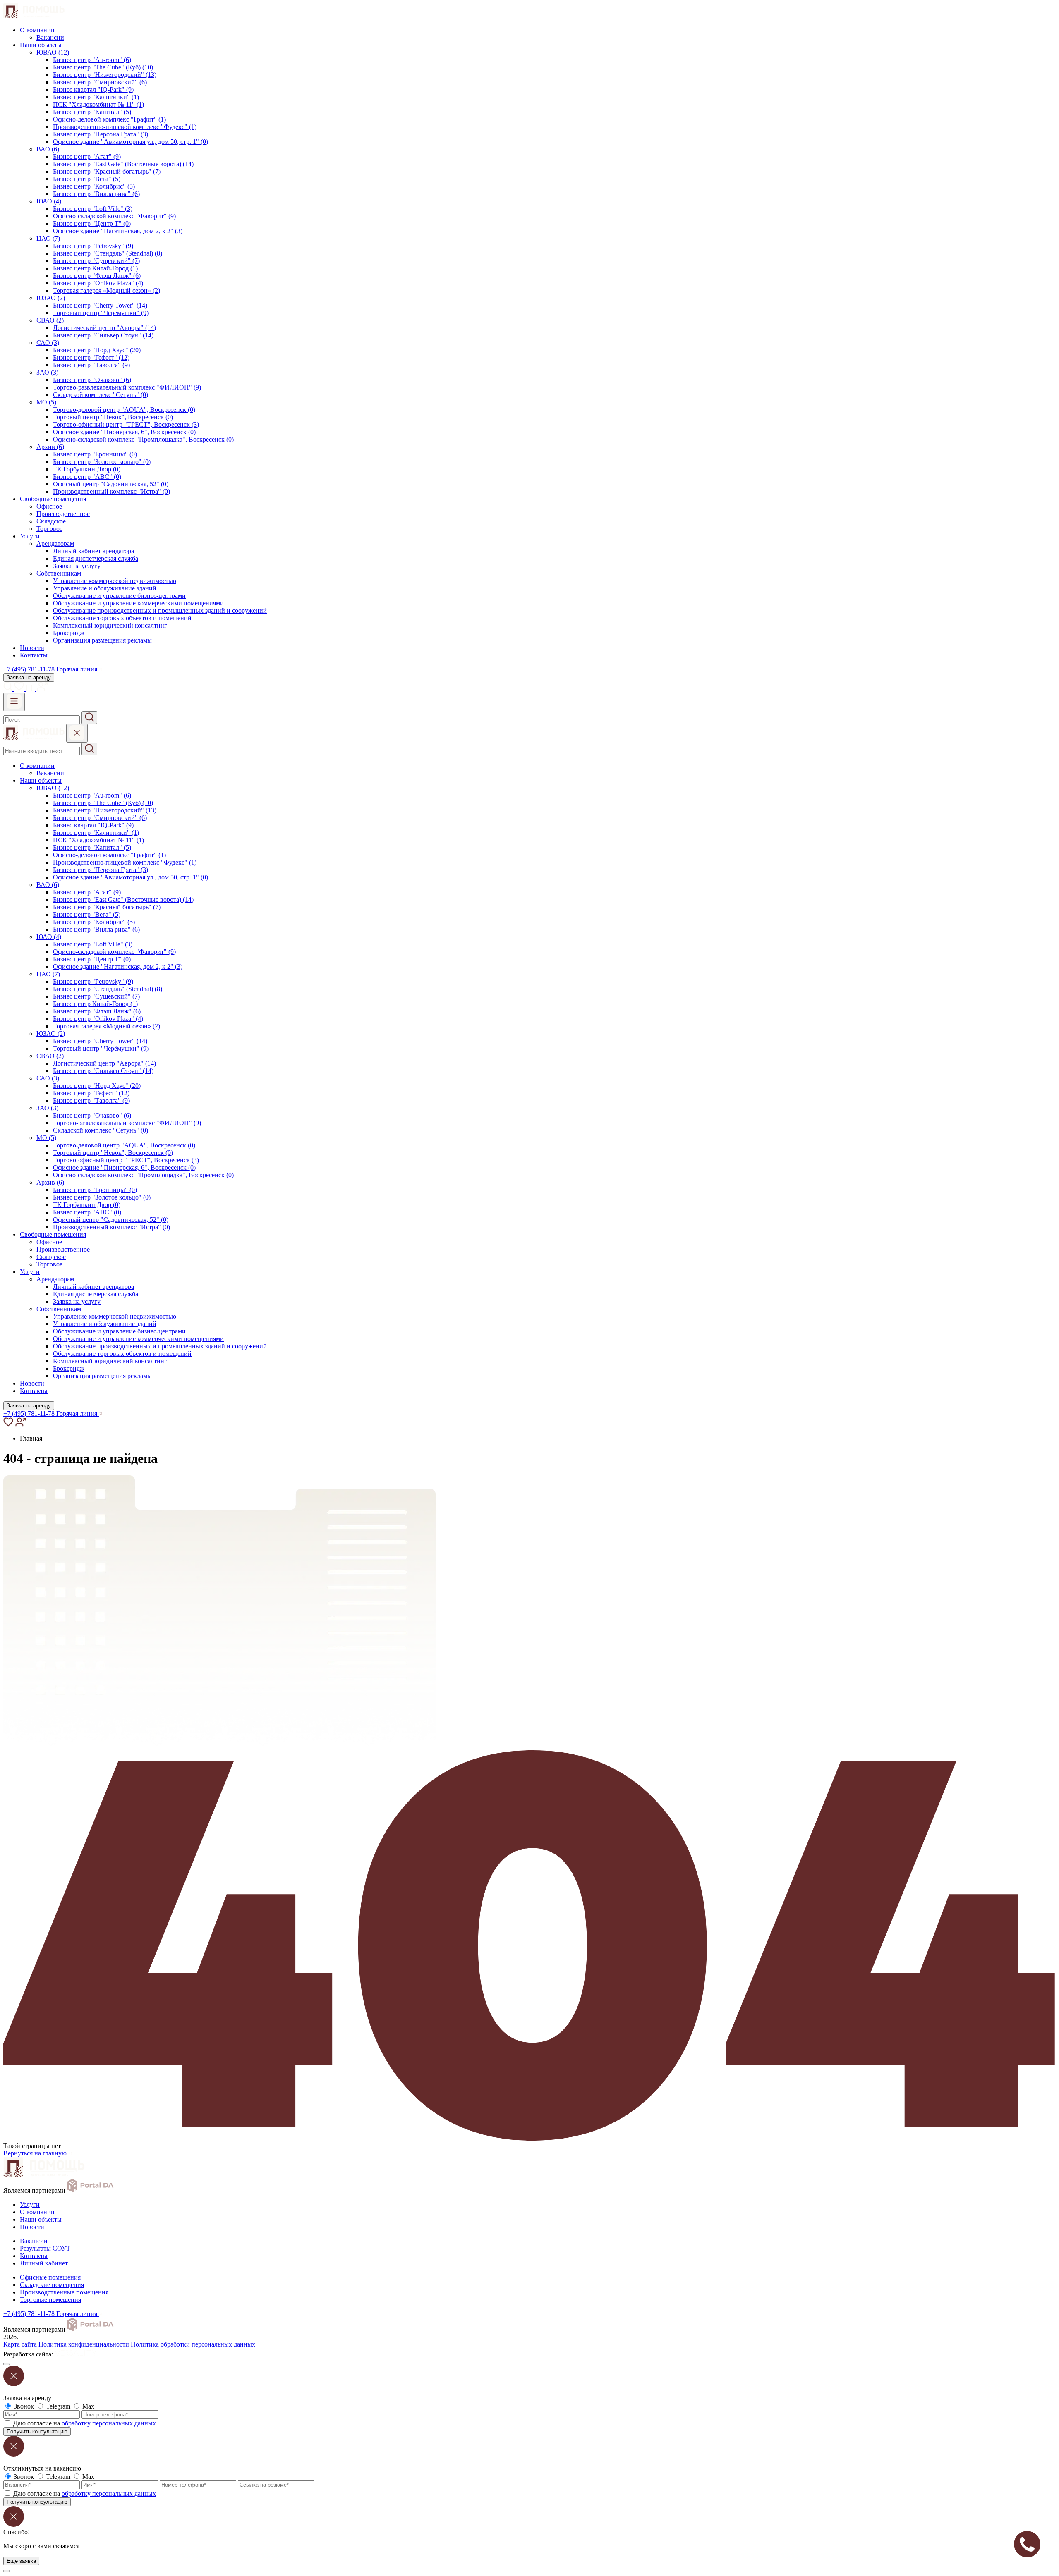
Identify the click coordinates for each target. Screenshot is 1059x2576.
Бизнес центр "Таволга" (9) (91, 365)
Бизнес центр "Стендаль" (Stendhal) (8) (108, 253)
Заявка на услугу (77, 566)
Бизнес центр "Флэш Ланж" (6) (97, 276)
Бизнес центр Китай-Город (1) (95, 268)
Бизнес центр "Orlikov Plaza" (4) (98, 283)
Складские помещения (52, 2285)
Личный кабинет (44, 2263)
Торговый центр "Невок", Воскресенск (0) (113, 417)
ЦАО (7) (48, 238)
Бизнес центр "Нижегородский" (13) (105, 75)
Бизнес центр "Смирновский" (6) (100, 82)
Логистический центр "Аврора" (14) (104, 328)
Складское (51, 521)
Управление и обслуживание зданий (105, 588)
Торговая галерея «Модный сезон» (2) (107, 290)
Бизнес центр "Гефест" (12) (91, 357)
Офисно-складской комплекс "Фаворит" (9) (114, 216)
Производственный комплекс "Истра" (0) (111, 491)
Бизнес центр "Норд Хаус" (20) (97, 350)
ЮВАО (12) (53, 52)
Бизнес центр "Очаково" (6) (92, 380)
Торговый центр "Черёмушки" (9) (101, 313)
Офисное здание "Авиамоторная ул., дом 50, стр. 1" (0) (131, 142)
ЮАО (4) (49, 201)
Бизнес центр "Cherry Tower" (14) (100, 305)
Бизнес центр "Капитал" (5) (92, 112)
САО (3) (48, 343)
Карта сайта (20, 2344)
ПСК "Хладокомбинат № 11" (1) (98, 104)
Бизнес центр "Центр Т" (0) (92, 223)
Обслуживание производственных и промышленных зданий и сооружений (160, 611)
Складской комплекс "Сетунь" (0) (101, 395)
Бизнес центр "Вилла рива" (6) (96, 194)
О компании (37, 30)
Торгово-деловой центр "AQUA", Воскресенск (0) (124, 410)
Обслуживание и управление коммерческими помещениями (138, 603)
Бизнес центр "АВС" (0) (87, 477)
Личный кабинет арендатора (93, 551)
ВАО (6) (48, 149)
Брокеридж (69, 633)
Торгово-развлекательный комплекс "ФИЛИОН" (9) (127, 387)
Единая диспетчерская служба (96, 558)
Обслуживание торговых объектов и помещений (122, 618)
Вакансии (50, 37)
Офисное (49, 506)
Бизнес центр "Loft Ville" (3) (93, 209)
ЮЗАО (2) (51, 298)
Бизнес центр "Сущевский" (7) (96, 261)
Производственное (63, 514)
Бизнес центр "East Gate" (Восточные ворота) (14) (123, 164)
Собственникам (59, 573)
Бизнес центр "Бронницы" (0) (95, 454)
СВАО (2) (50, 320)
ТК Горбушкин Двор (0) (87, 469)
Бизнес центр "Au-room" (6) (92, 60)
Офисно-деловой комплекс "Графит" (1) (109, 119)
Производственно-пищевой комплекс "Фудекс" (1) (125, 127)
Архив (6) (50, 447)
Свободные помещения (53, 499)
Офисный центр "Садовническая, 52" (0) (111, 484)
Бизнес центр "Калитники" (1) (96, 97)
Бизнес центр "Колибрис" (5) (94, 186)
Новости (32, 648)
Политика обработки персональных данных (193, 2344)
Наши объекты (41, 45)
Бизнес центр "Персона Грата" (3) (101, 134)
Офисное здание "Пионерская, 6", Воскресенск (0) (124, 432)
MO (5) (46, 402)
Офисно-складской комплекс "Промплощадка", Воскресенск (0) (143, 439)
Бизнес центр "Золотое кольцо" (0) (102, 462)
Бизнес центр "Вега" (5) (87, 179)
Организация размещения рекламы (102, 640)
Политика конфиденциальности (84, 2344)
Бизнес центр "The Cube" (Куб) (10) (103, 67)
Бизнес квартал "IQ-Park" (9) (93, 90)
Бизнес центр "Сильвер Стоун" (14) (103, 335)
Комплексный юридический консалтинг (110, 625)
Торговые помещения (50, 2300)
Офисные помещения (50, 2277)
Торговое (49, 529)
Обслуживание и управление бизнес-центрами (119, 596)
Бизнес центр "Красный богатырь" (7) (107, 171)
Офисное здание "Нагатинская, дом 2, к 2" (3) (118, 231)
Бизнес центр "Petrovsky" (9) (93, 246)
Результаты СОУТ (45, 2248)
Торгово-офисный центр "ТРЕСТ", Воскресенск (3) (126, 424)
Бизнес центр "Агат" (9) (87, 157)
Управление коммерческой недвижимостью (115, 581)
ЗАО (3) (47, 372)
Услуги (30, 536)
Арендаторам (55, 544)
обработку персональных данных (109, 2423)
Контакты (34, 655)
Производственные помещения (64, 2292)
